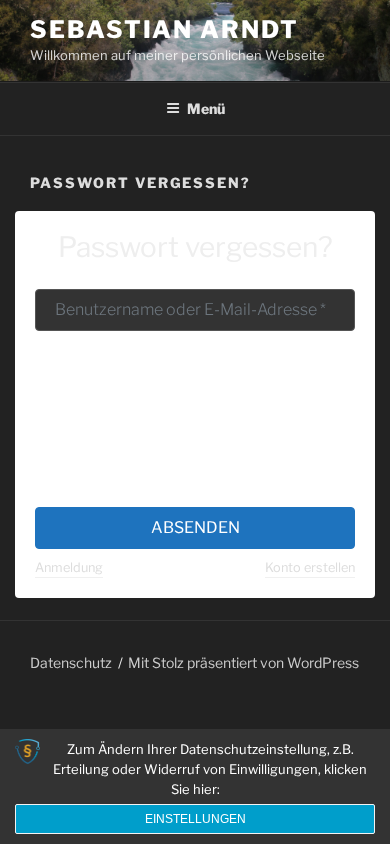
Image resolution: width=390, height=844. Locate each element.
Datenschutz (71, 662)
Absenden (195, 527)
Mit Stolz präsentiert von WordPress (243, 662)
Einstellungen (195, 819)
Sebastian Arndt (164, 29)
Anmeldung (69, 567)
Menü (206, 108)
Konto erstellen (310, 567)
